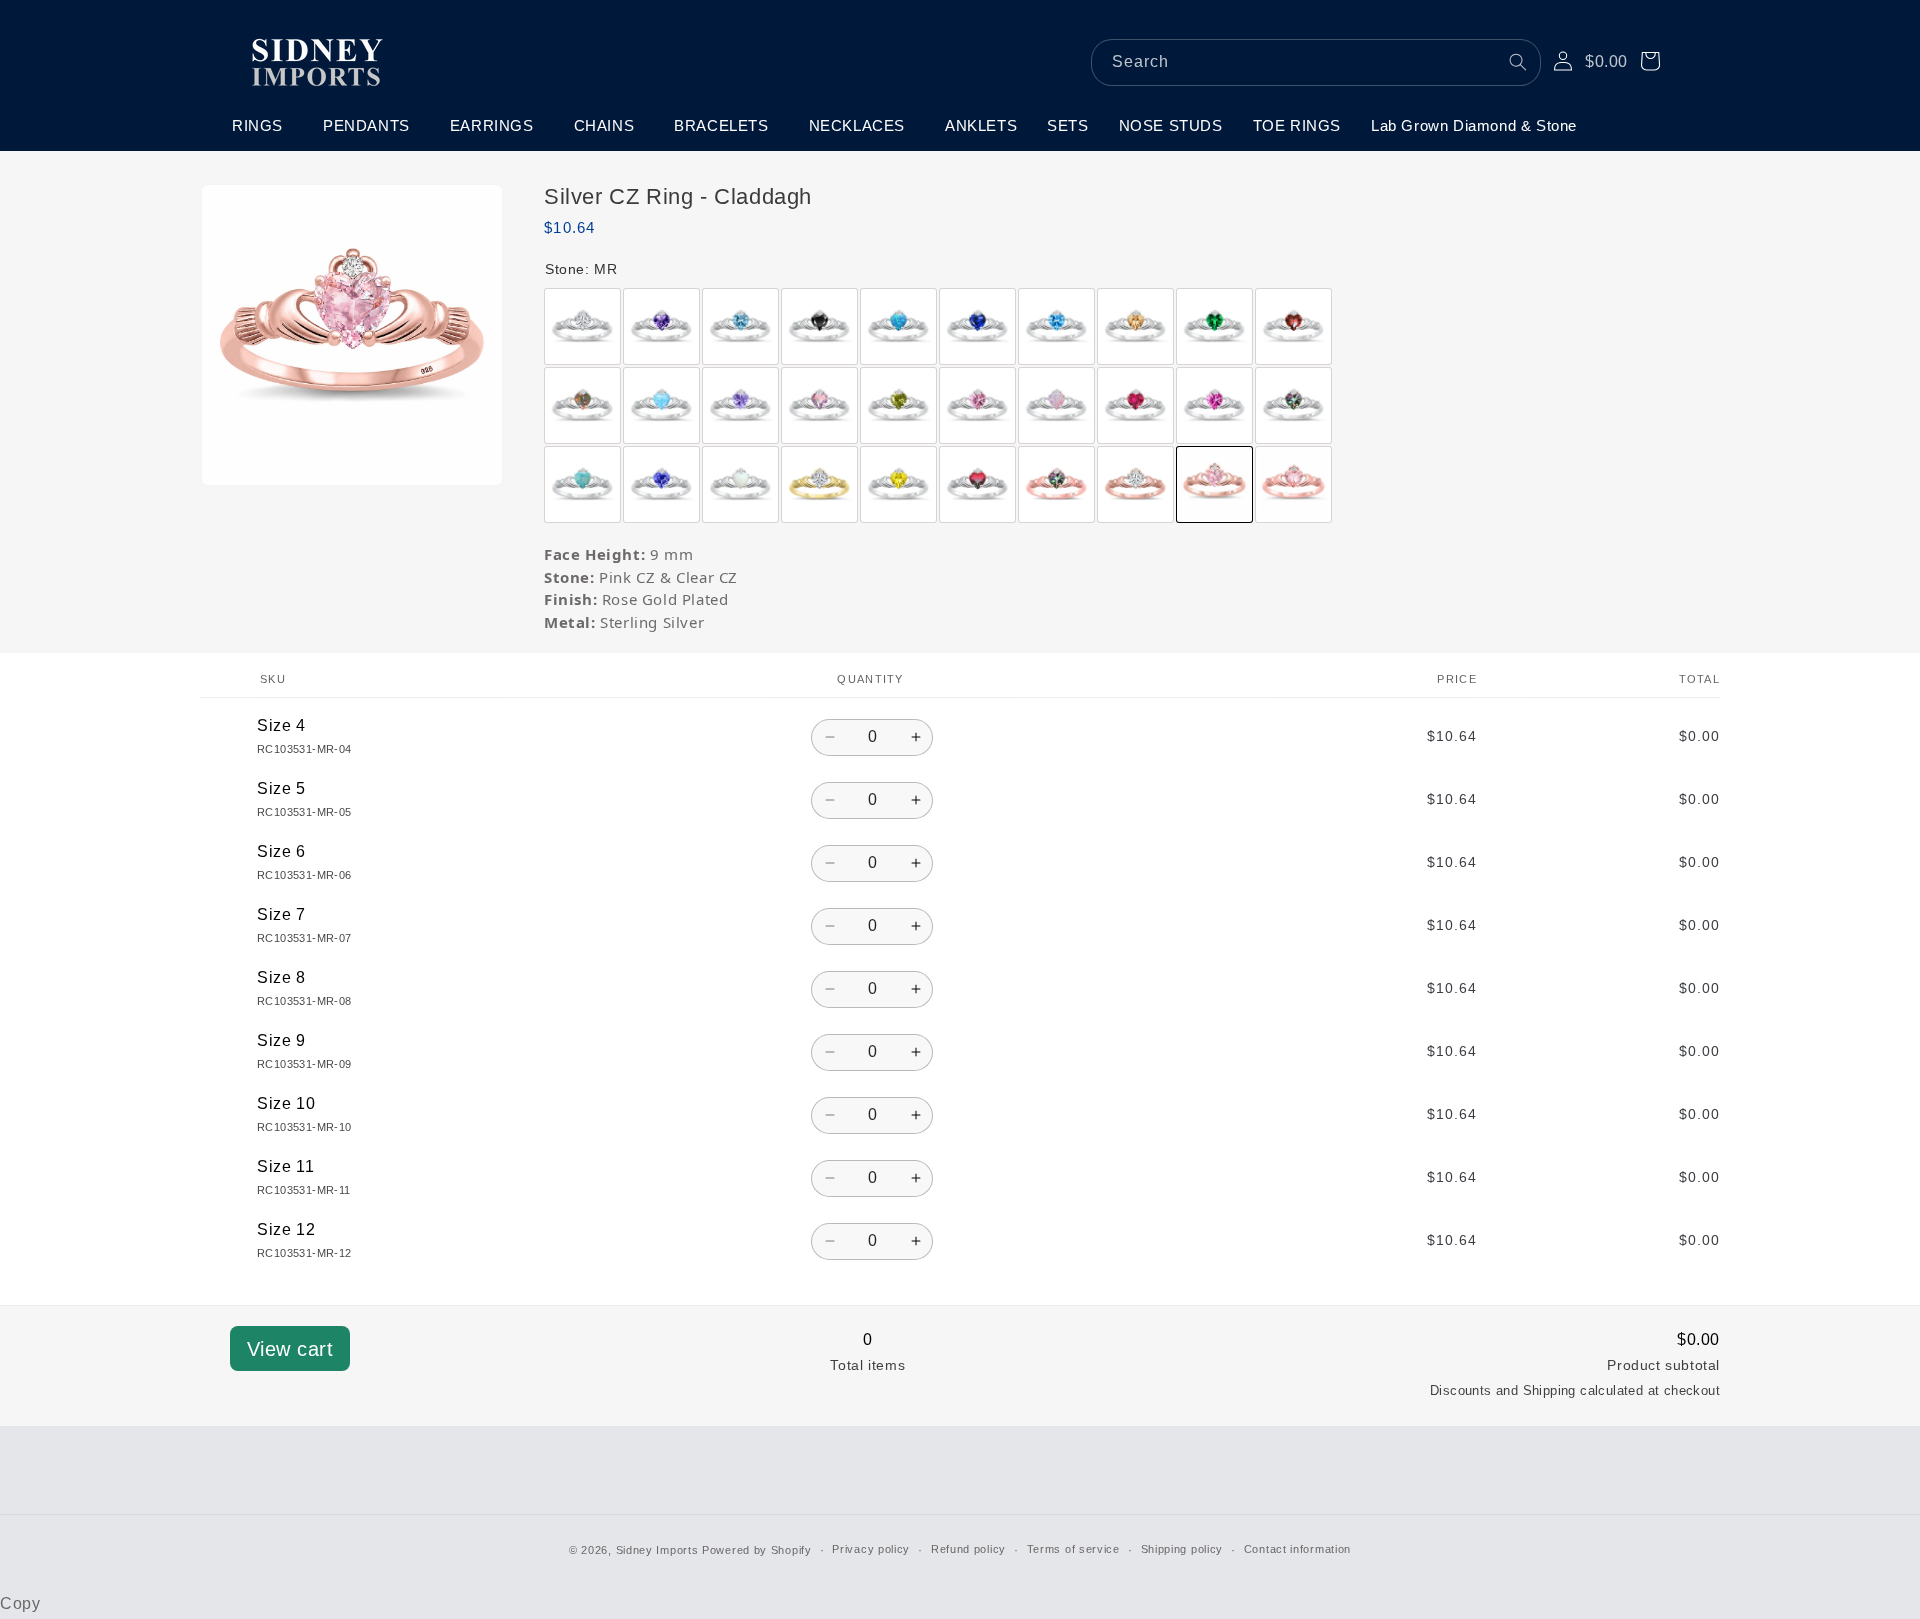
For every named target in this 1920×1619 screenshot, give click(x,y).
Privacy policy (871, 1549)
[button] (262, 126)
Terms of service (1073, 1549)
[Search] (1518, 62)
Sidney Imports (657, 1550)
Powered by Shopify (757, 1550)
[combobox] (1316, 62)
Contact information (1297, 1549)
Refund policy (968, 1549)
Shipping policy (1182, 1549)
